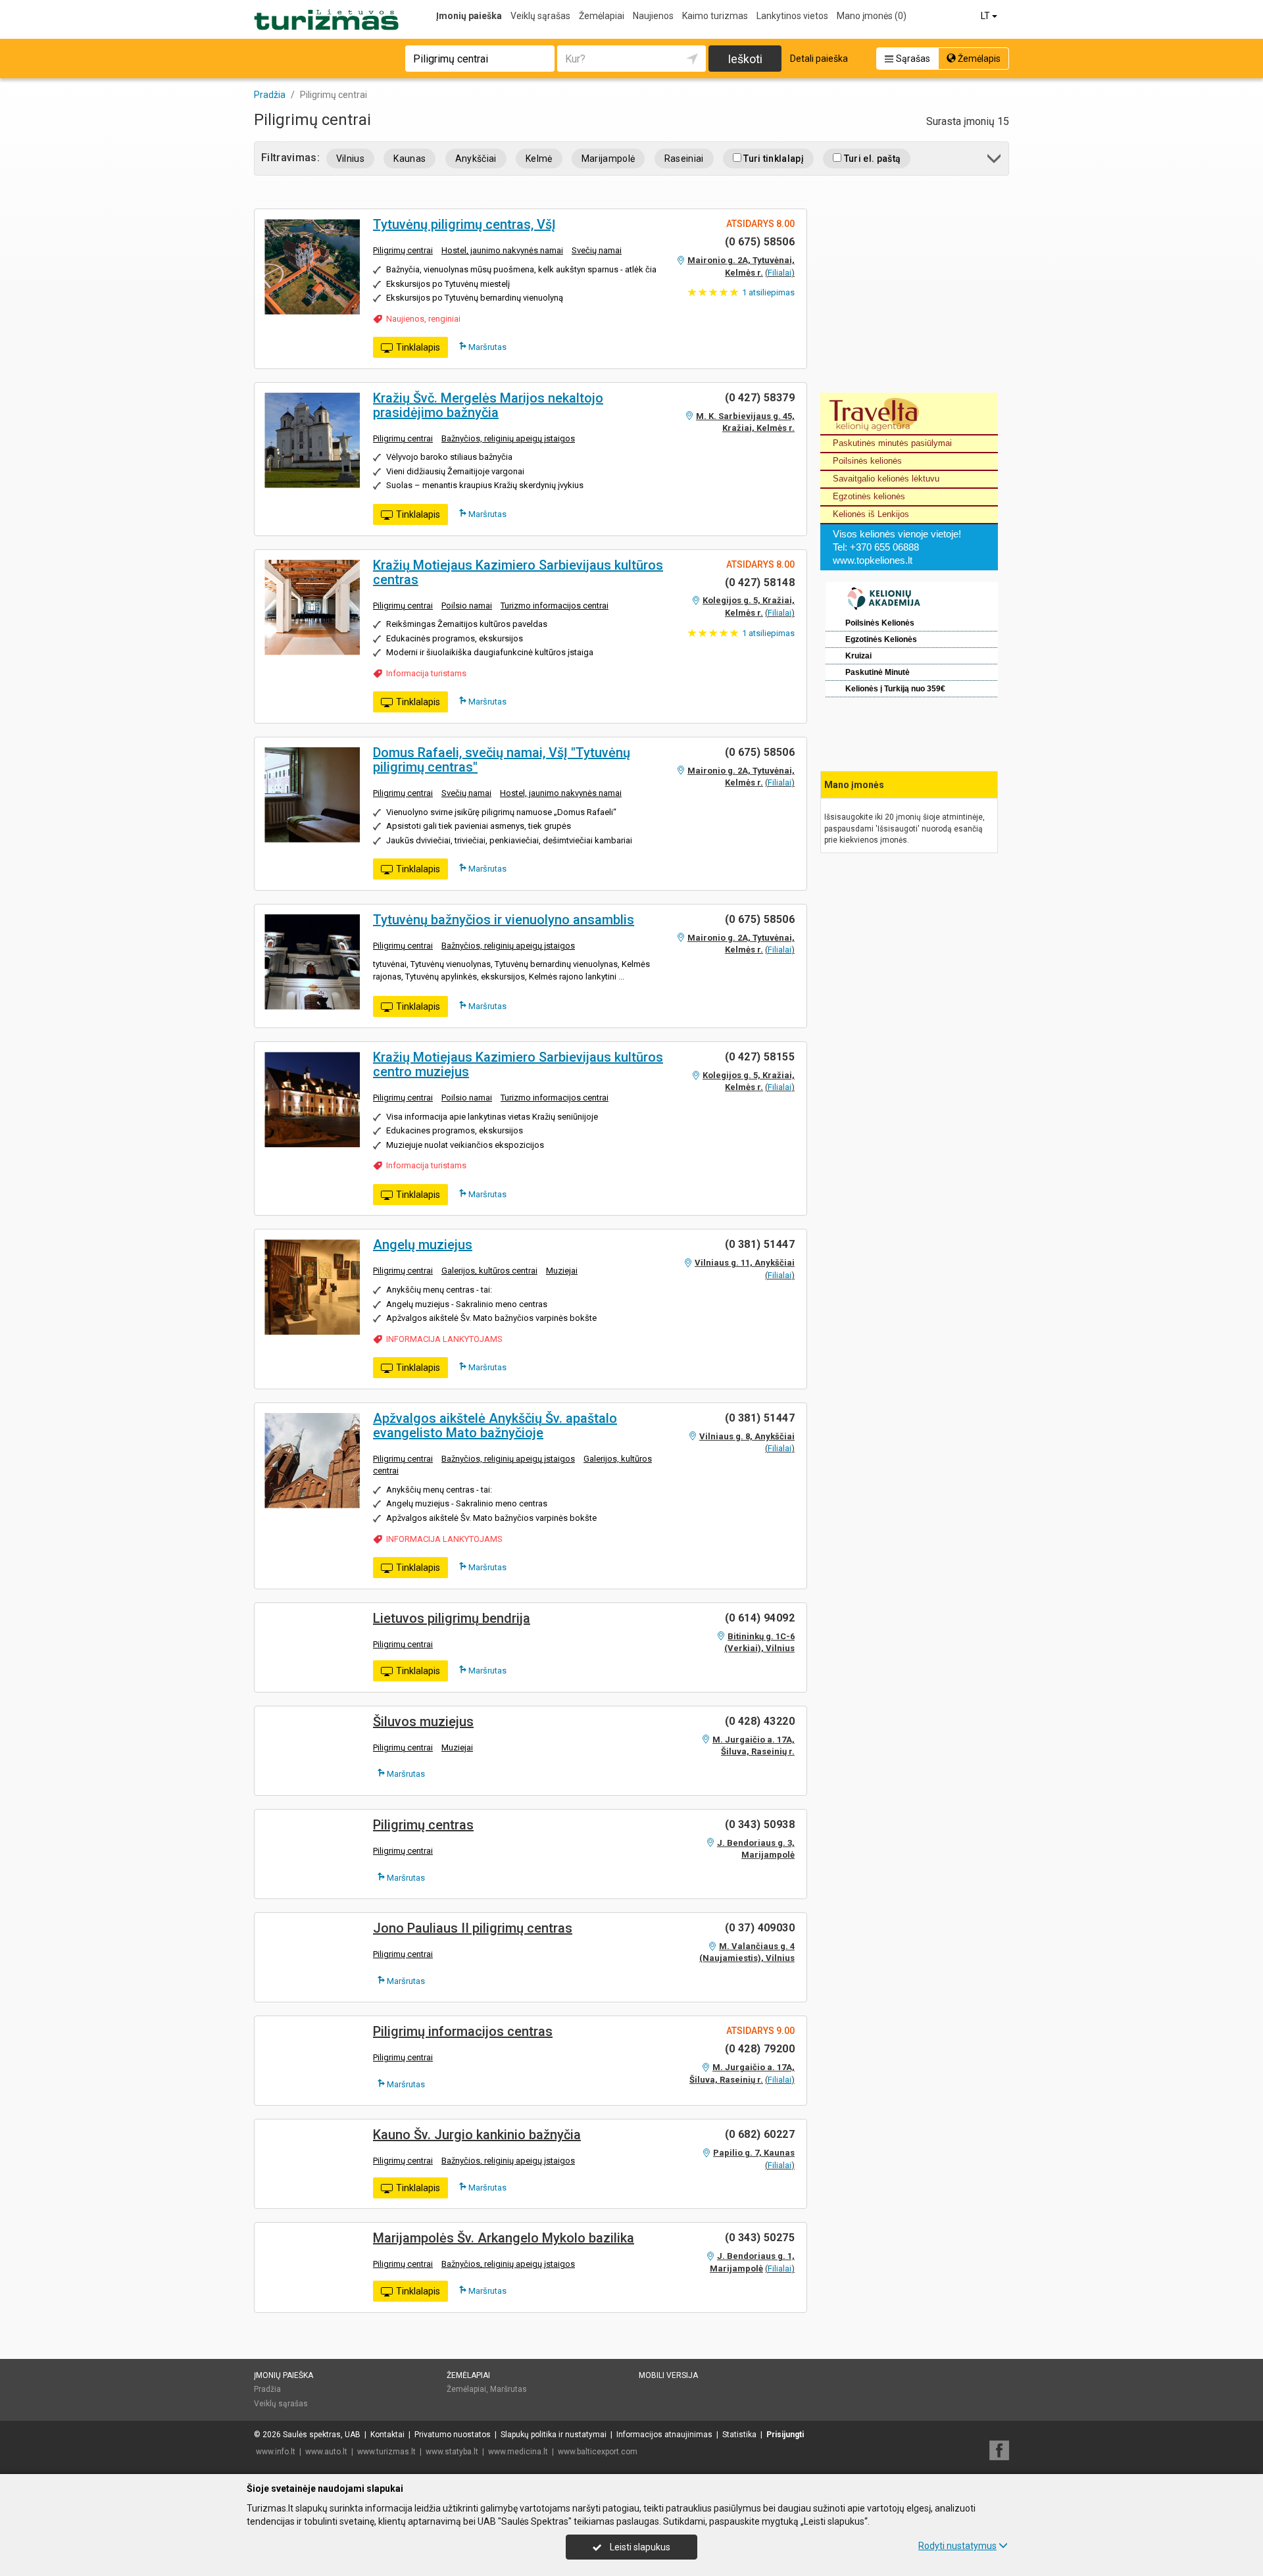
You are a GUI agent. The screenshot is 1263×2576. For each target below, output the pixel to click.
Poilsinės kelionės (867, 461)
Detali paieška (819, 59)
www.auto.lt (326, 2452)
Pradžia (267, 2389)
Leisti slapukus (639, 2547)
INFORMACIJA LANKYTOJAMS (444, 1339)
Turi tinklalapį (773, 159)
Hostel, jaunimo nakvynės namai (502, 250)
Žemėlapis (978, 59)
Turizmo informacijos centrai (555, 606)
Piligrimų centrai (403, 250)
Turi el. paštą (871, 159)
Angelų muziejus (423, 1245)
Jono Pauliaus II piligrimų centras (473, 1928)
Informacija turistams (426, 673)
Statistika (739, 2435)
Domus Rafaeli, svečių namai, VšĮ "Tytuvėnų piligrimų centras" (502, 760)
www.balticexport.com (598, 2452)
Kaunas (409, 159)
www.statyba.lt (452, 2452)
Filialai (780, 273)
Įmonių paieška (469, 16)
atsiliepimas (768, 292)
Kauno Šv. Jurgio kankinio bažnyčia (477, 2135)
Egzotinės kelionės (869, 496)
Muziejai (562, 1271)
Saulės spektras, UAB (322, 2435)
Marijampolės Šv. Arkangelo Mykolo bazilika (504, 2238)
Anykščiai (476, 159)
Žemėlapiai (602, 16)
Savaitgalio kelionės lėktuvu (886, 479)
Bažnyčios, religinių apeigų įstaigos (508, 438)
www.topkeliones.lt (873, 560)
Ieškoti (745, 59)
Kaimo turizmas (715, 16)
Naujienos (653, 16)
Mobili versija (668, 2375)
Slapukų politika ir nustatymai (554, 2435)
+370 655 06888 (884, 547)
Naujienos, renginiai (423, 319)
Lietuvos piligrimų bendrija (452, 1618)
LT (986, 16)
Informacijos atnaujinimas (664, 2435)
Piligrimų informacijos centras (463, 2031)
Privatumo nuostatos (453, 2435)
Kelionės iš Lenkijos (871, 514)
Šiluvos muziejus (423, 1721)
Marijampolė (608, 159)
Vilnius (350, 159)
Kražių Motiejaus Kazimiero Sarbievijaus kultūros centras (518, 572)
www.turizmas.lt (386, 2452)
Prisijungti (785, 2435)
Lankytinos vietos (792, 16)
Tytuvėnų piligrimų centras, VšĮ (464, 224)
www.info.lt (276, 2452)
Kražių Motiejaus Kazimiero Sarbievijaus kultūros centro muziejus (518, 1064)
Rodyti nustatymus (957, 2546)
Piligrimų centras (423, 1825)
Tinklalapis (418, 347)
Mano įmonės (872, 16)
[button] (995, 161)
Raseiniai (684, 159)
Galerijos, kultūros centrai (489, 1271)
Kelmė (539, 159)
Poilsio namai (467, 606)
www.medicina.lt (518, 2452)
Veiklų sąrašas (540, 16)
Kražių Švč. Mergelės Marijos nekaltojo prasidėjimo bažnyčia (488, 405)
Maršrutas (486, 347)
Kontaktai (387, 2435)
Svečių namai (597, 250)
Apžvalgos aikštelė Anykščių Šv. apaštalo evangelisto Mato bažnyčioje (495, 1425)
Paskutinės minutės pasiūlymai (892, 443)
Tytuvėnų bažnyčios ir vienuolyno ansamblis (504, 920)
